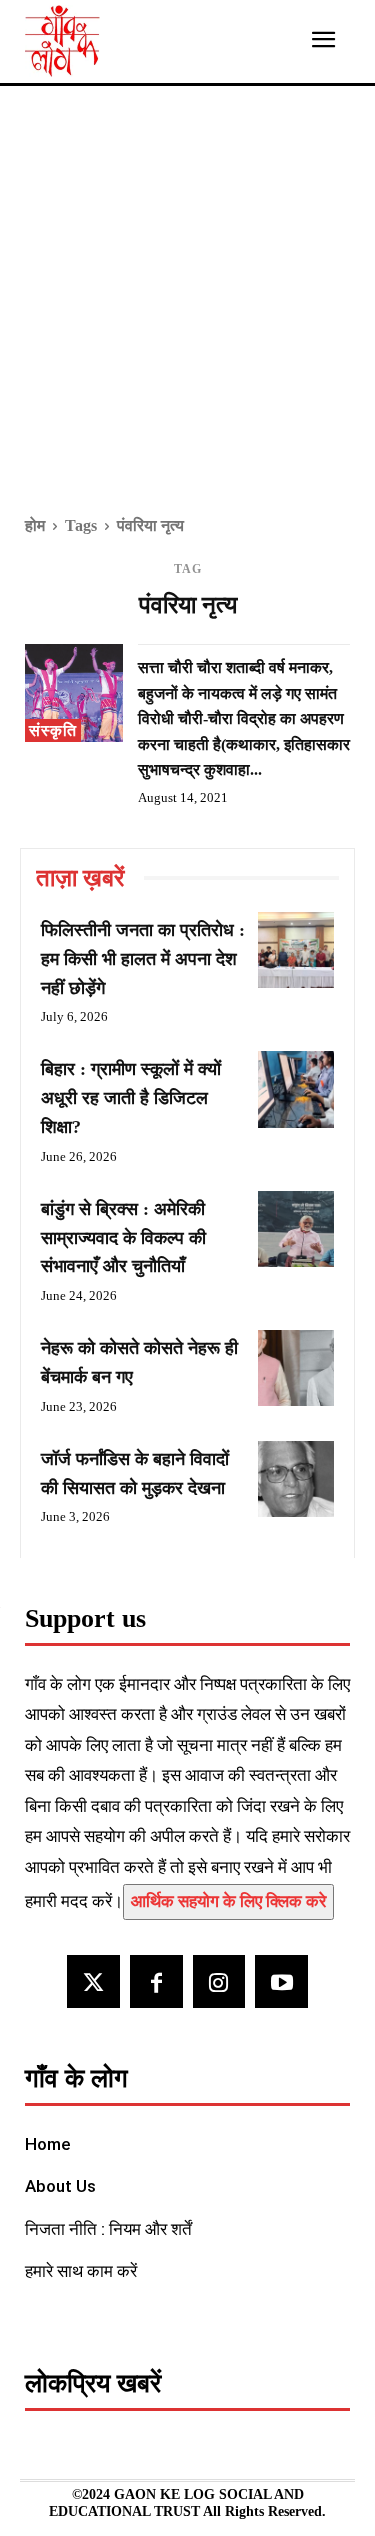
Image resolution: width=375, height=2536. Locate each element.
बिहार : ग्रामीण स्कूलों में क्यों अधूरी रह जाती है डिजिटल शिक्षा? (131, 1098)
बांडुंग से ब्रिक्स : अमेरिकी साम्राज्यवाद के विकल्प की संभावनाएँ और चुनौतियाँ (123, 1238)
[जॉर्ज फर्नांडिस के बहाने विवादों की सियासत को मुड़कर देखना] (296, 1479)
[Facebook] (156, 1981)
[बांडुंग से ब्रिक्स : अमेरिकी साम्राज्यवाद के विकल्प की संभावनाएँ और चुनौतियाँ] (296, 1229)
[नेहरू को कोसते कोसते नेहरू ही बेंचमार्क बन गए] (296, 1368)
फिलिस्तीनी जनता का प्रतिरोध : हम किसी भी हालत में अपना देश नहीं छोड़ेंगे (143, 959)
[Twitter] (93, 1981)
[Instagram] (219, 1981)
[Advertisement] (187, 314)
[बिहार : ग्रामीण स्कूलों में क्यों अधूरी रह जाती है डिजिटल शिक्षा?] (296, 1089)
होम (35, 525)
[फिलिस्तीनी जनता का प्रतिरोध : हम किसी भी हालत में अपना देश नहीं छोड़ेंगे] (296, 950)
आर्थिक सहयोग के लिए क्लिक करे (228, 1901)
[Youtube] (281, 1981)
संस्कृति (53, 730)
